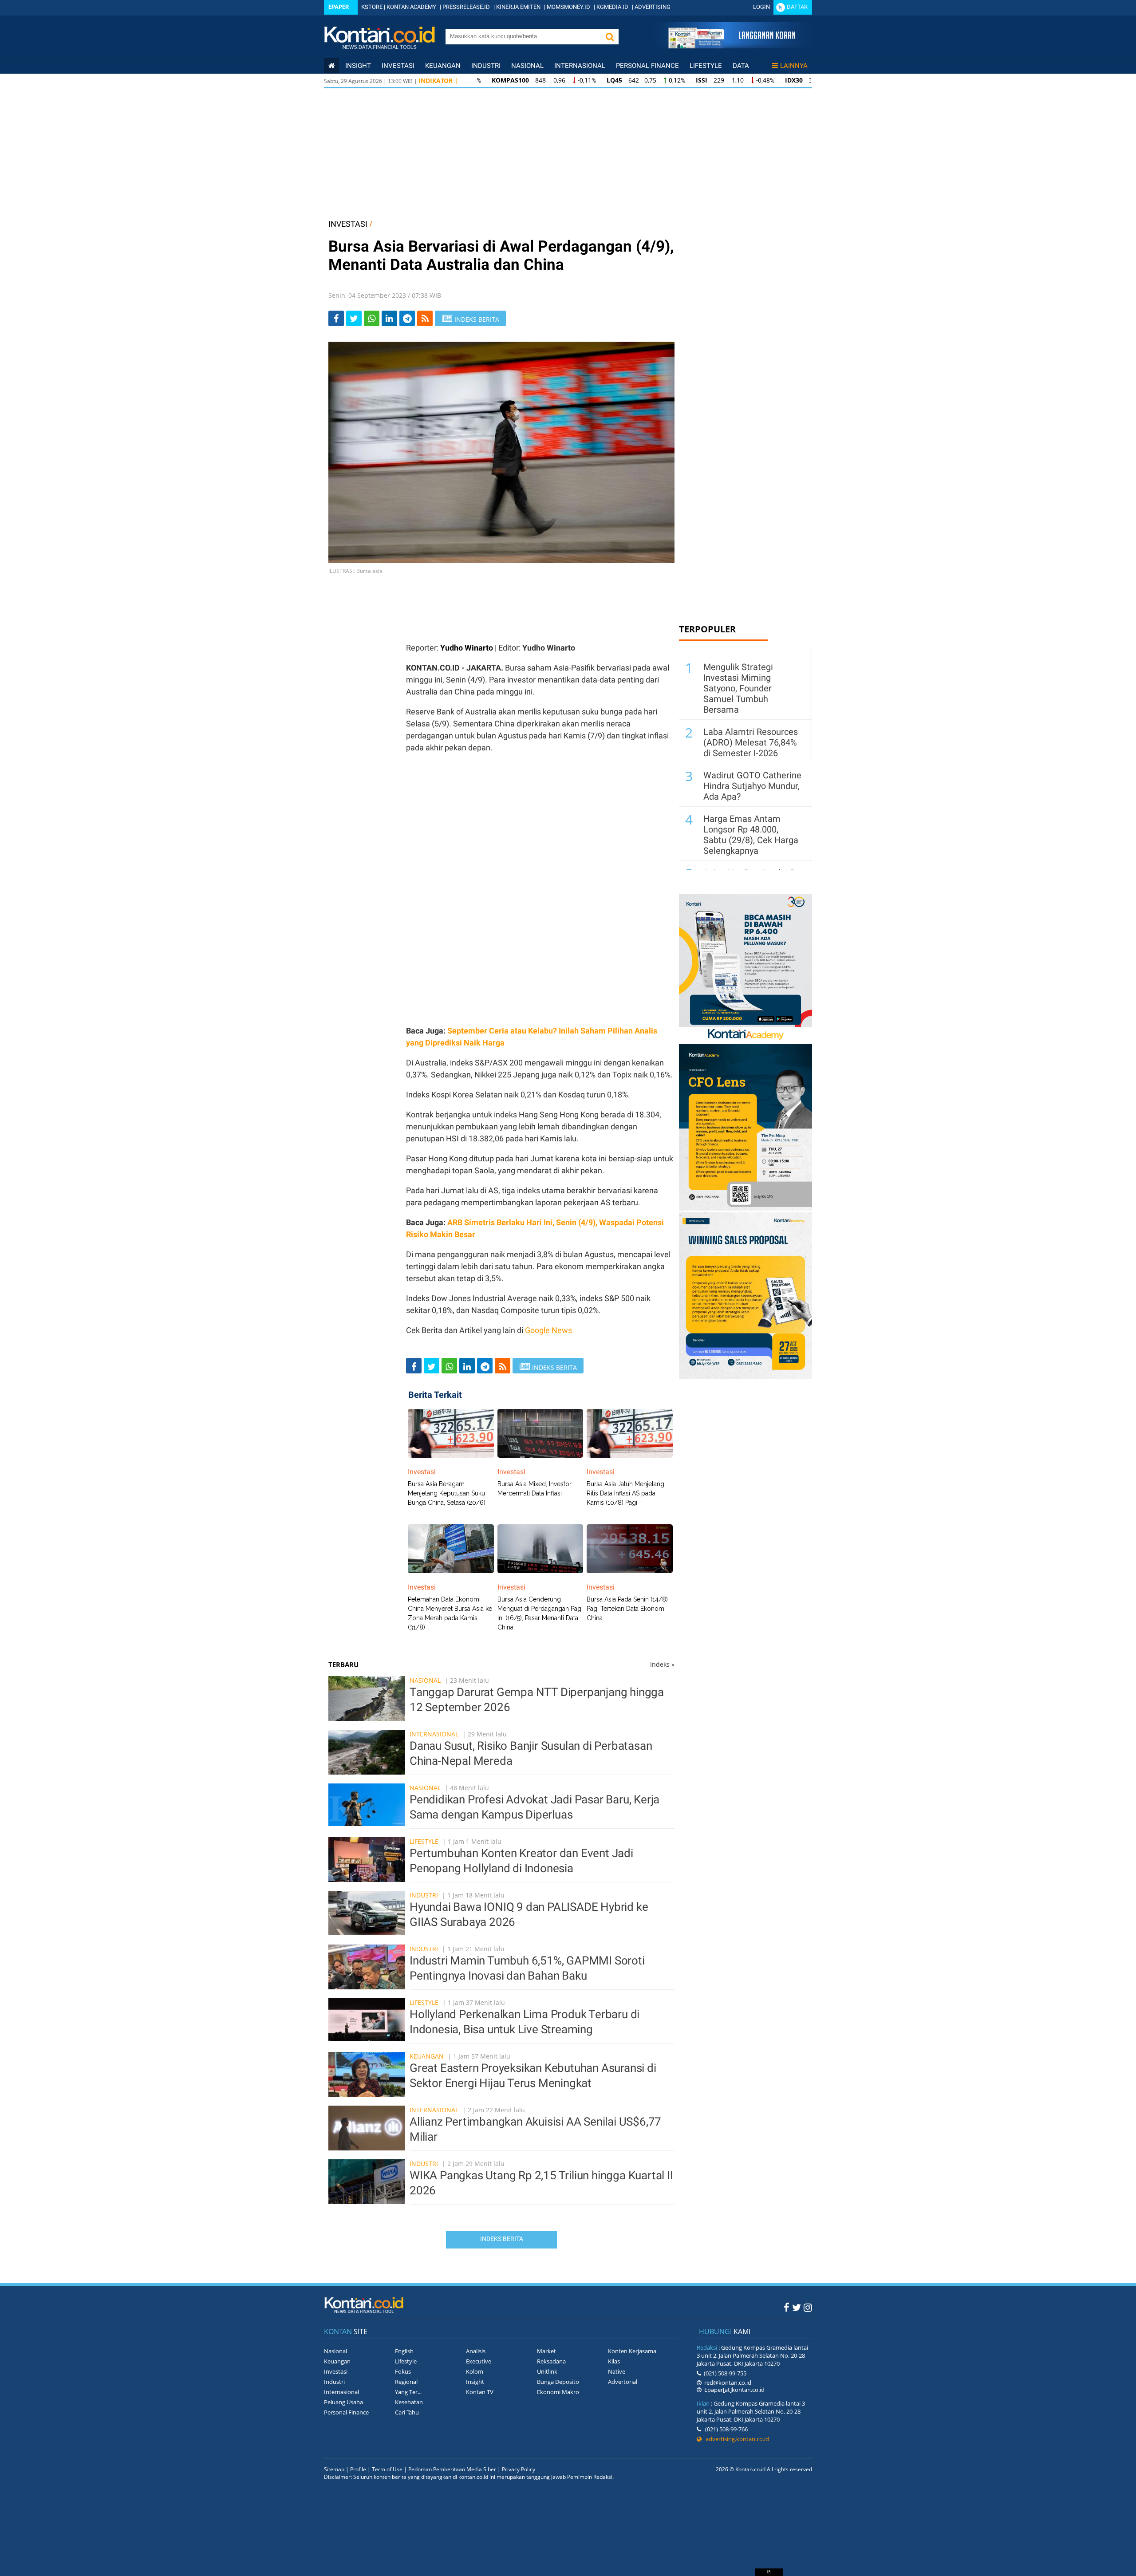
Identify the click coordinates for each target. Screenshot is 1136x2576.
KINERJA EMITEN (518, 7)
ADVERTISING (653, 7)
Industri (486, 66)
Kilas (614, 2361)
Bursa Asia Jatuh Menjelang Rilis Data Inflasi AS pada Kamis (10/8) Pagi (625, 1493)
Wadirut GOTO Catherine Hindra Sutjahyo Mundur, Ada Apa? (752, 786)
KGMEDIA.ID (612, 7)
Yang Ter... (408, 2392)
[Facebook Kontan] (787, 2307)
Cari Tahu (407, 2412)
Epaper (339, 7)
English (404, 2351)
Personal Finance (647, 66)
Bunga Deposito (558, 2382)
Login (761, 7)
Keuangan (443, 66)
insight (358, 66)
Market (546, 2351)
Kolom (475, 2371)
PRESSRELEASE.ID (466, 7)
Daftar (797, 7)
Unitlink (547, 2371)
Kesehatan (409, 2402)
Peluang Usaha (343, 2402)
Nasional (527, 66)
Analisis (476, 2351)
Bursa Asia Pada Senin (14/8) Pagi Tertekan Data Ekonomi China (627, 1609)
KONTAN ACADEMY (411, 7)
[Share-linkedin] (389, 318)
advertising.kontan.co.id (735, 2439)
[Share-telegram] (407, 318)
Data (741, 66)
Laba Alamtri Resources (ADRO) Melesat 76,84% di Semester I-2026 (751, 742)
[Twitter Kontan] (797, 2307)
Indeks (662, 1664)
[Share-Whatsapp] (372, 318)
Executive (479, 2361)
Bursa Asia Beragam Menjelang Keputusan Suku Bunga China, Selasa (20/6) (447, 1493)
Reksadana (551, 2361)
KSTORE (372, 7)
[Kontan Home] (331, 66)
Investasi (398, 66)
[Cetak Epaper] (732, 46)
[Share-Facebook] (336, 318)
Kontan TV (480, 2392)
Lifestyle (706, 66)
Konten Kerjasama (632, 2351)
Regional (406, 2382)
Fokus (403, 2371)
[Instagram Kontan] (808, 2307)
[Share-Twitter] (354, 318)
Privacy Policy (519, 2469)
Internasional (580, 66)
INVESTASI (348, 224)
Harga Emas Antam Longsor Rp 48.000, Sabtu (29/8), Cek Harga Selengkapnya (751, 835)
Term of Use (387, 2469)
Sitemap (334, 2469)
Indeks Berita (502, 2239)
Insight (475, 2382)
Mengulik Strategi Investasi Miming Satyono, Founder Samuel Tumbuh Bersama (738, 688)
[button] (610, 37)
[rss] (425, 318)
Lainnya (794, 66)
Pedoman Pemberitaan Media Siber (452, 2469)
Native (617, 2371)
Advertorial (623, 2382)
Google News (548, 1330)
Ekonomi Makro (558, 2392)
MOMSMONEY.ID (568, 7)
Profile (358, 2469)
